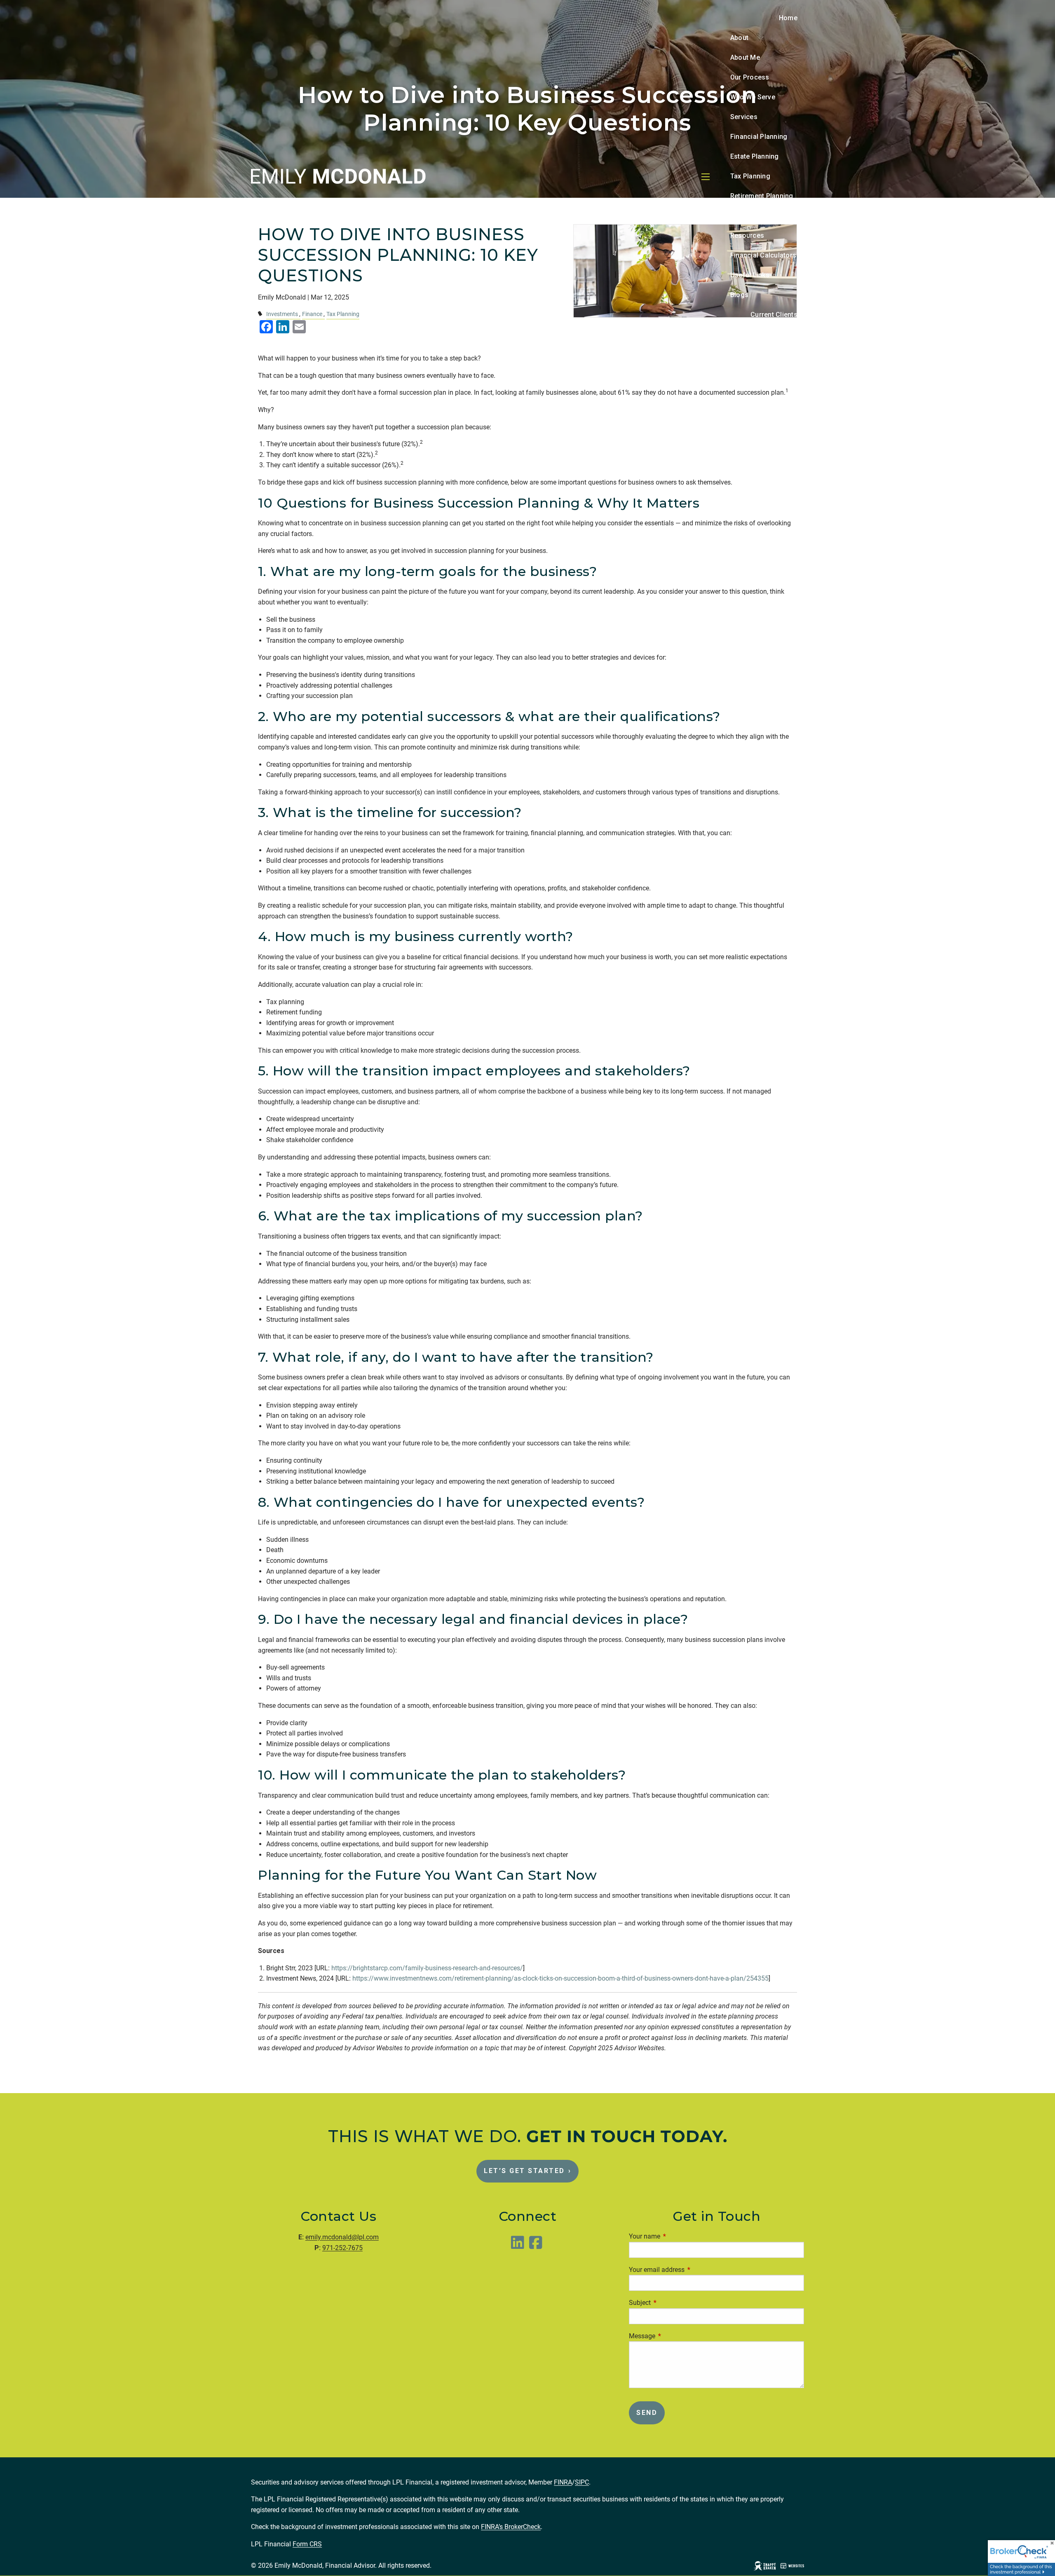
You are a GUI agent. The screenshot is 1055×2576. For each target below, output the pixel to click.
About (739, 38)
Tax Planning (750, 176)
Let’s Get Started (527, 2171)
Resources (747, 235)
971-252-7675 (342, 2248)
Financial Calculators (763, 255)
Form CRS (307, 2544)
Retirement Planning (762, 196)
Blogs (739, 295)
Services (744, 117)
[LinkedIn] (518, 2246)
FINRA (563, 2482)
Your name (675, 2236)
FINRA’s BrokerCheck (511, 2527)
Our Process (750, 77)
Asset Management (761, 216)
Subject (671, 2303)
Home (788, 18)
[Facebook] (537, 2246)
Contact (785, 334)
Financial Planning (759, 137)
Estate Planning (755, 156)
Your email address (688, 2270)
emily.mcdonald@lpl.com (342, 2237)
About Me (745, 57)
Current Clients (774, 315)
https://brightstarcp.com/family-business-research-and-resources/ (427, 1968)
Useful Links (750, 275)
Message (673, 2336)
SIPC (582, 2482)
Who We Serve (753, 97)
